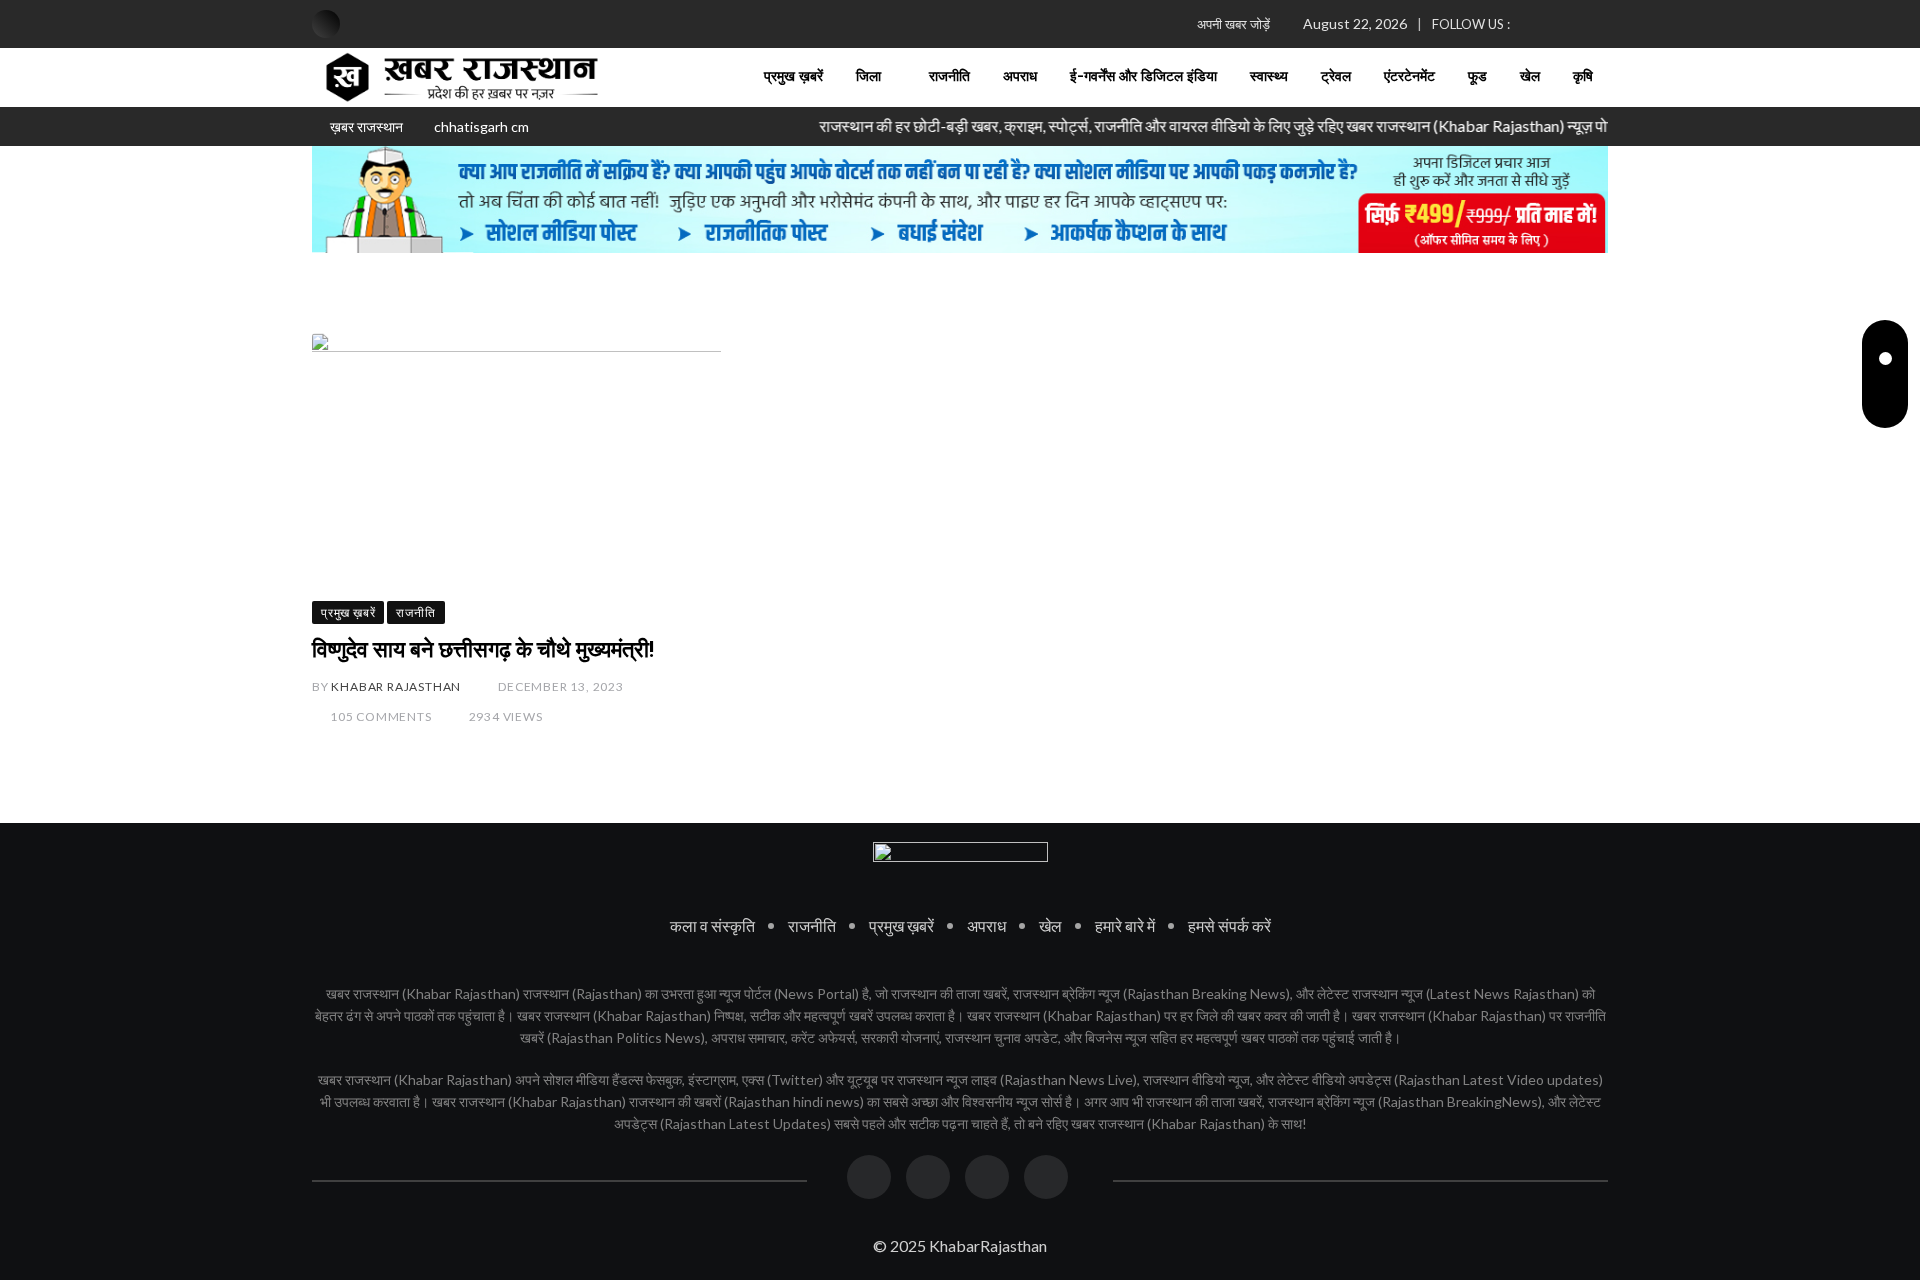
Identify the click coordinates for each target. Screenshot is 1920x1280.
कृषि (1583, 77)
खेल (1530, 77)
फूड (1477, 77)
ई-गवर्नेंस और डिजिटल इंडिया (1143, 77)
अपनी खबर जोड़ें (1233, 24)
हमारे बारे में (1125, 925)
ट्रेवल (1336, 77)
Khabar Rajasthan (396, 686)
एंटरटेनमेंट (1409, 77)
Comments (381, 716)
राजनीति (949, 77)
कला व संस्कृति (712, 925)
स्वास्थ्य (1269, 77)
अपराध (1020, 77)
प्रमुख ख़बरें (793, 77)
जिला (868, 77)
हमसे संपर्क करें (1229, 925)
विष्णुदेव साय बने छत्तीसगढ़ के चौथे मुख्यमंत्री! (483, 649)
